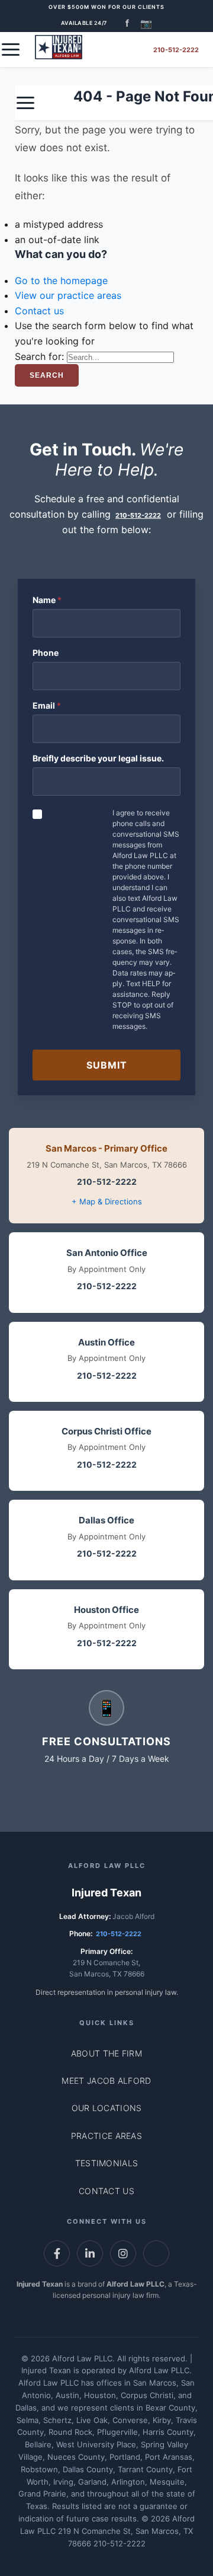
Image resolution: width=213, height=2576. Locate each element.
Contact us (39, 311)
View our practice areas (68, 295)
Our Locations (107, 2108)
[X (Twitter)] (156, 2253)
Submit (107, 1065)
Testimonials (107, 2163)
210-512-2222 (176, 50)
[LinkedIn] (90, 2253)
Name (47, 600)
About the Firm (106, 2053)
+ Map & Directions (107, 1201)
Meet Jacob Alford (106, 2081)
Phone (46, 653)
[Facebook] (57, 2253)
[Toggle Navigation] (11, 50)
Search (47, 375)
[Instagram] (123, 2253)
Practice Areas (106, 2136)
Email (47, 705)
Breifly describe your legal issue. (98, 758)
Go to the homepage (61, 280)
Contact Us (106, 2191)
